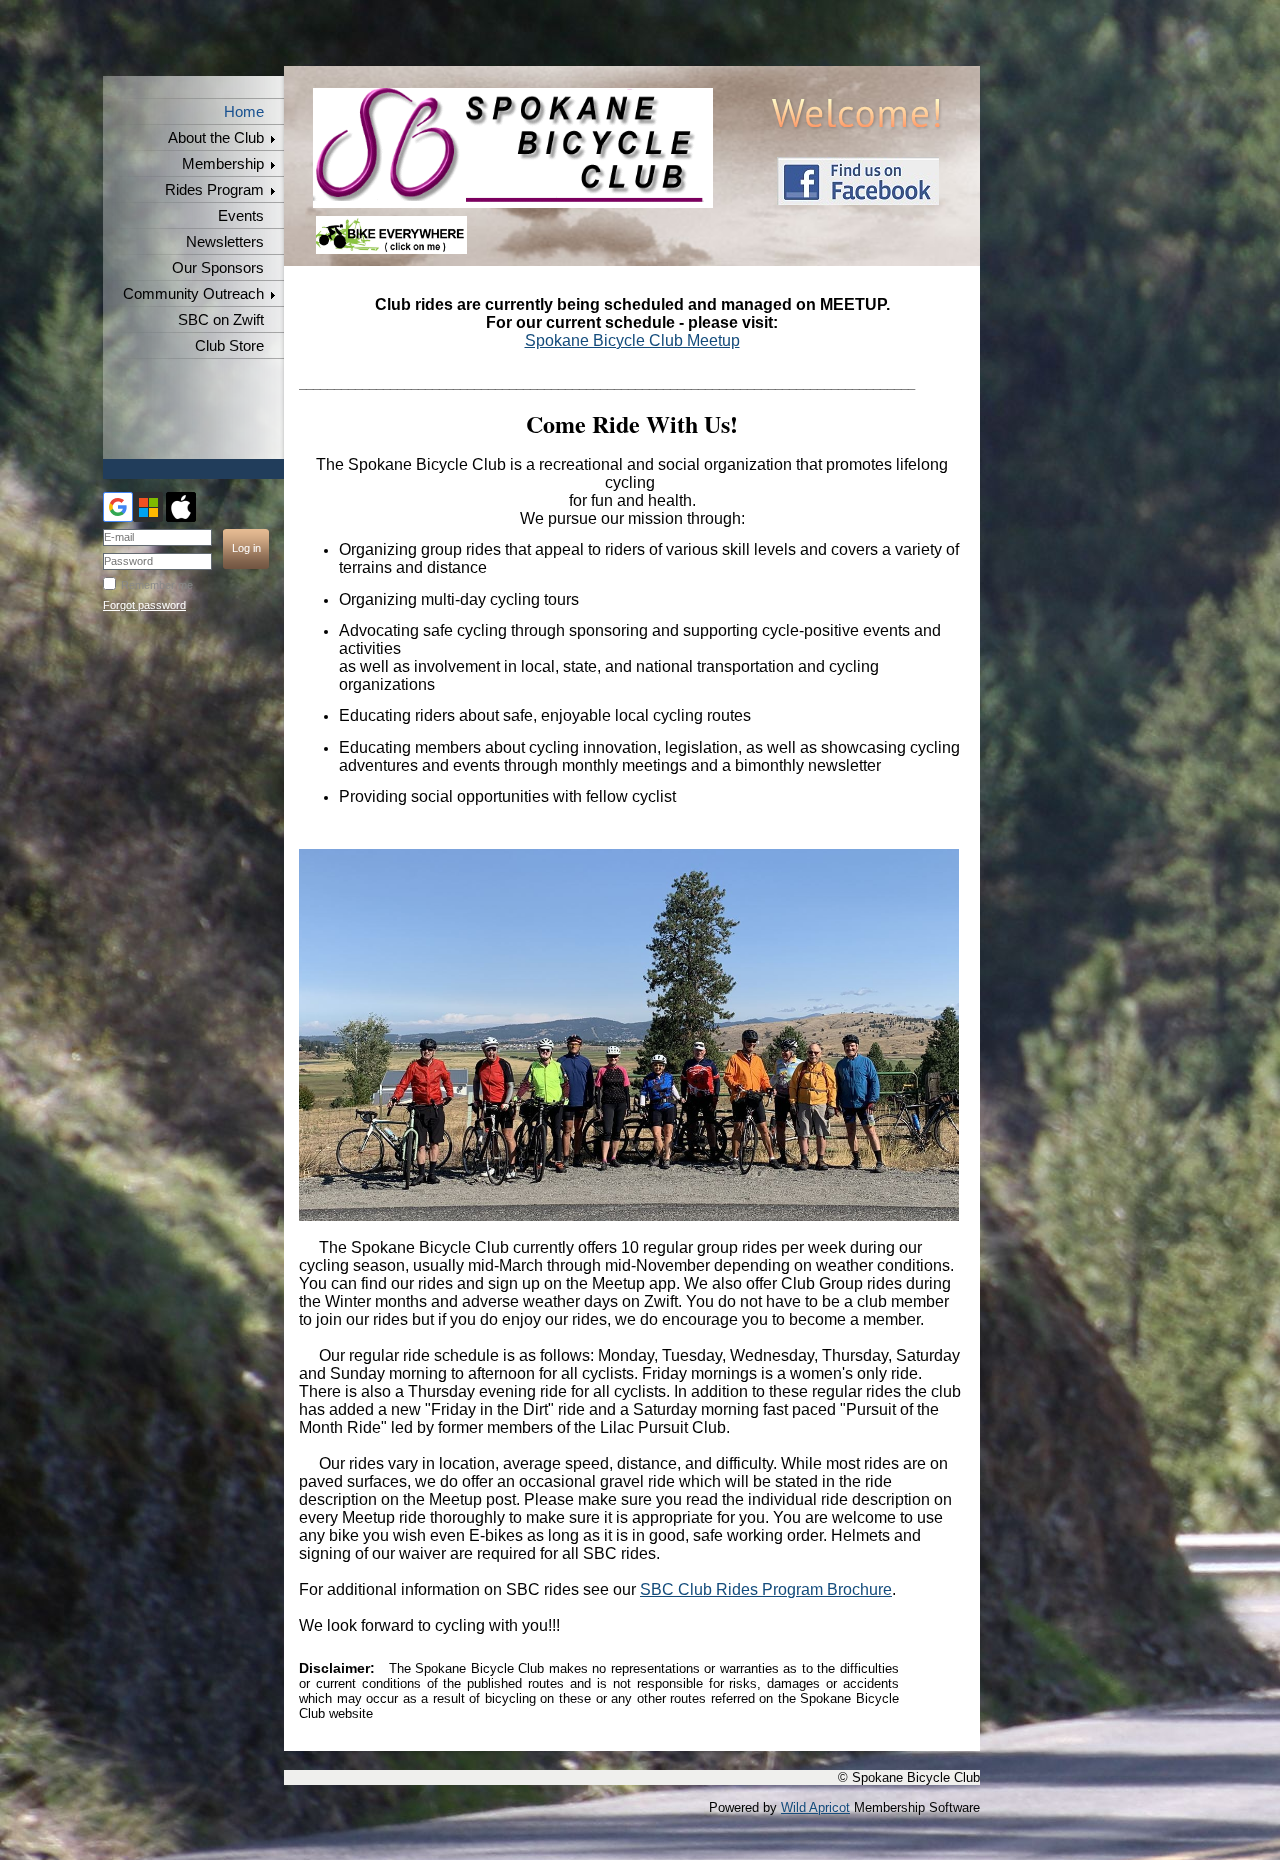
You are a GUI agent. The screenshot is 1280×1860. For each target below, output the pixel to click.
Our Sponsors (218, 268)
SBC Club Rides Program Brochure (766, 1589)
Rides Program (214, 190)
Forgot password (144, 605)
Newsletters (225, 242)
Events (241, 216)
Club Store (229, 346)
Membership (223, 164)
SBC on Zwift (221, 320)
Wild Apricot (815, 1807)
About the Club (216, 138)
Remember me (157, 585)
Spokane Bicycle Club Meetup (632, 340)
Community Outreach (193, 294)
